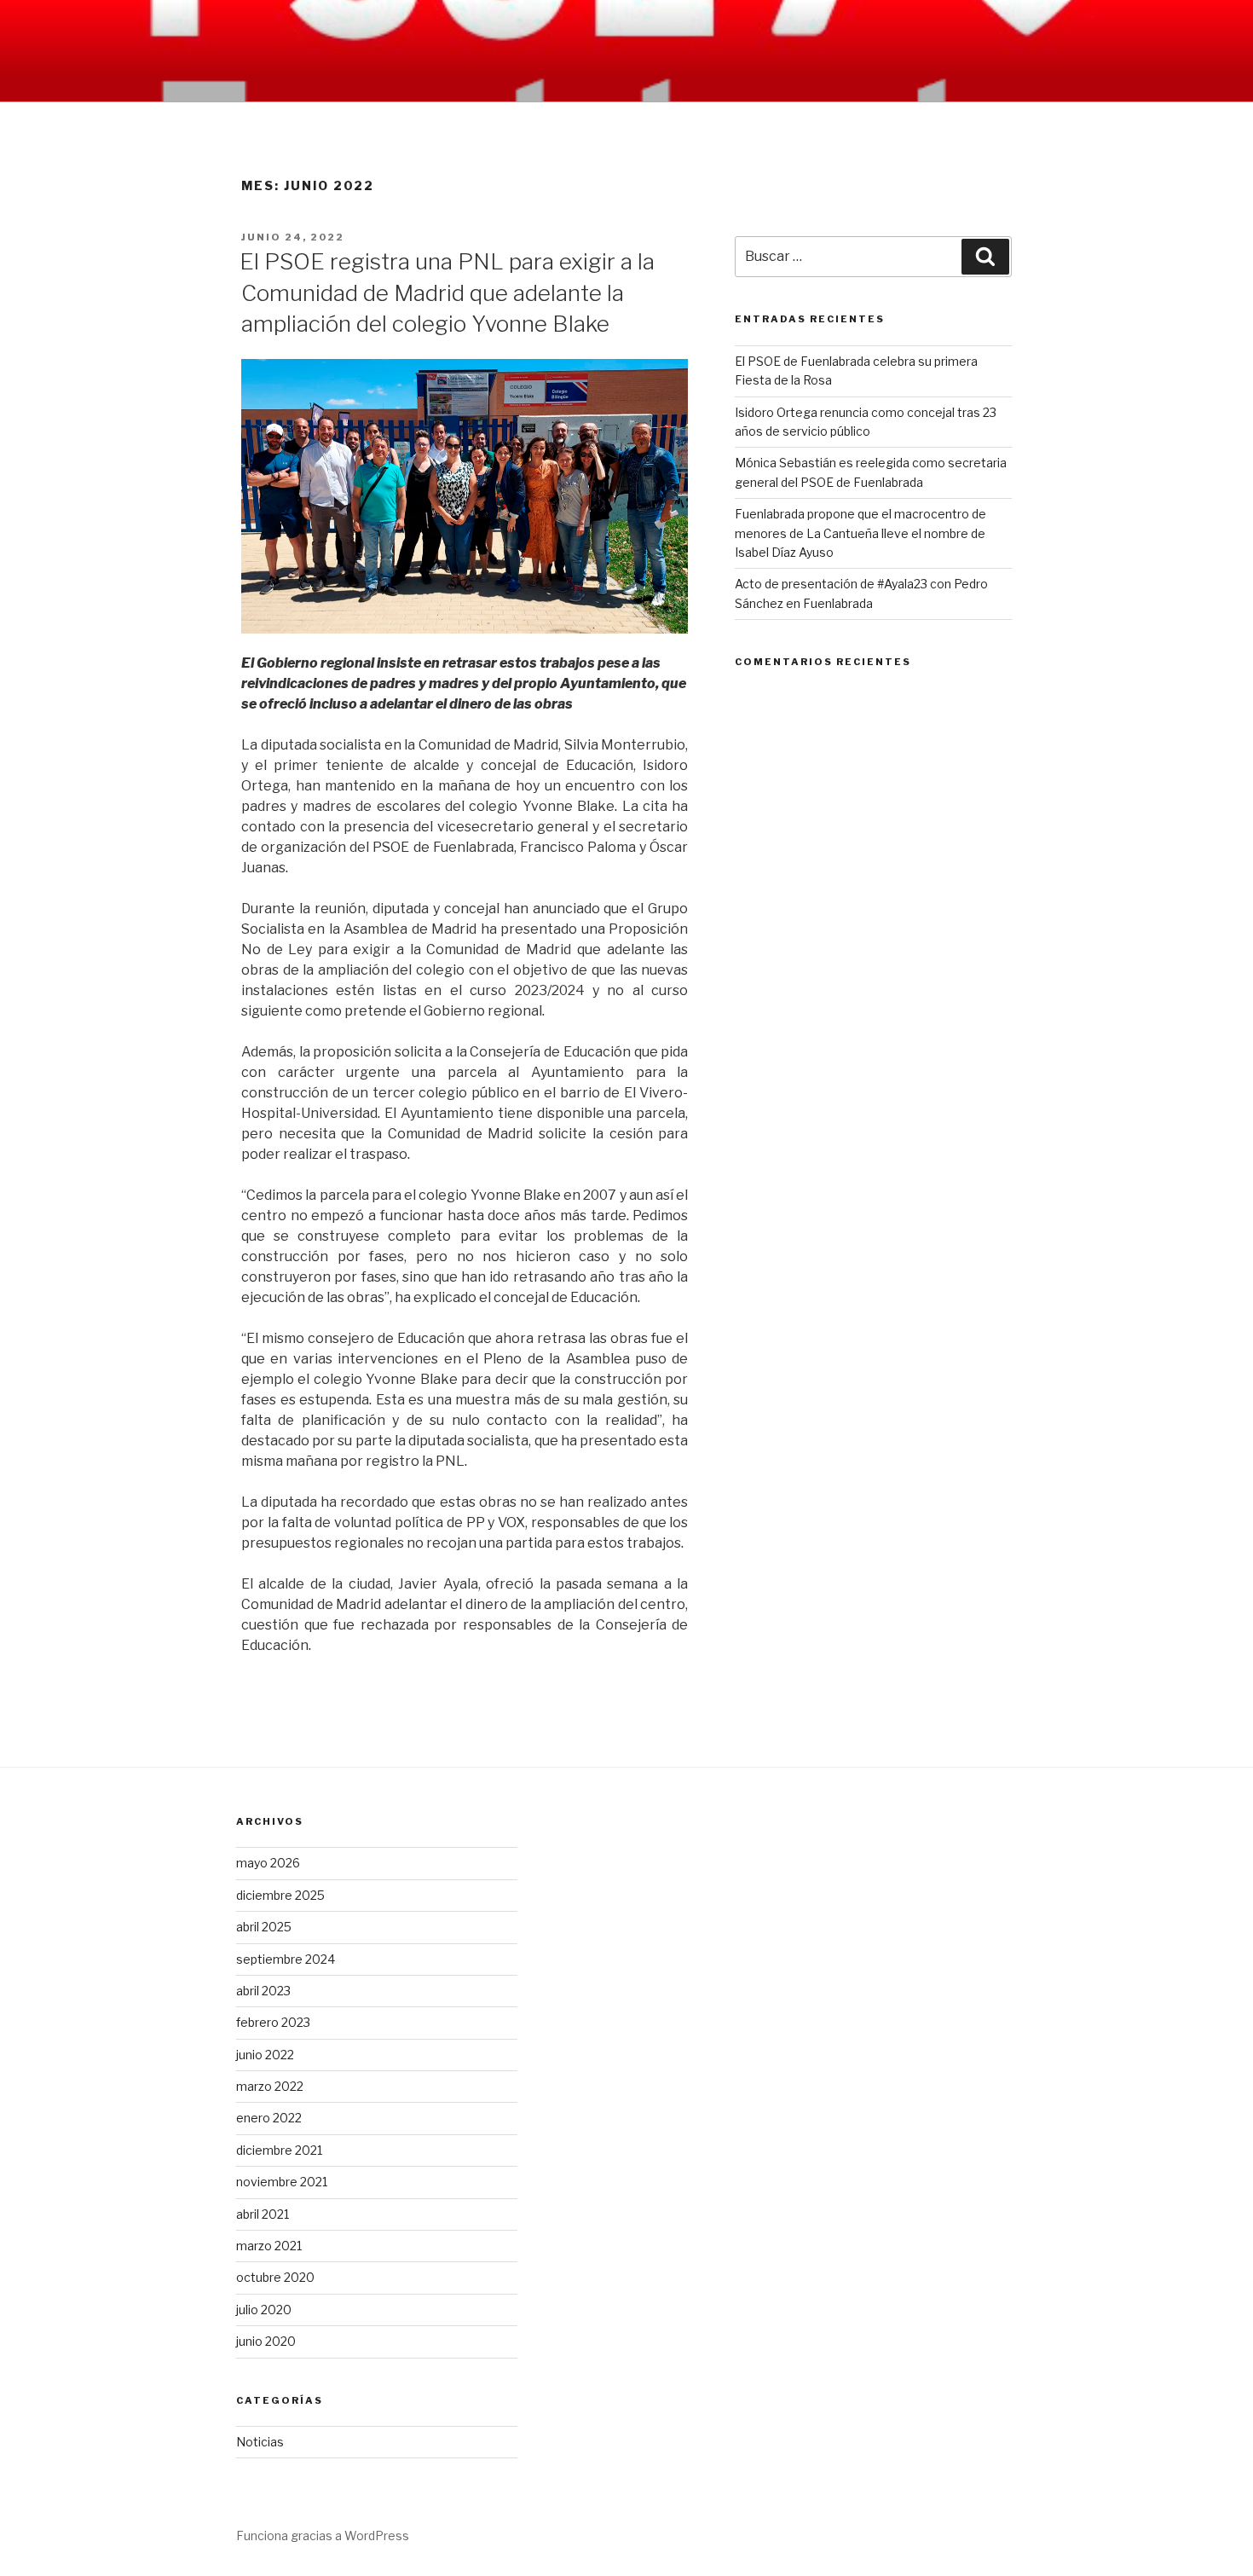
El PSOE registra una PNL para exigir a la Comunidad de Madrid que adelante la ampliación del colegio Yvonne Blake (447, 292)
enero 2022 (269, 2118)
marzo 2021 (269, 2246)
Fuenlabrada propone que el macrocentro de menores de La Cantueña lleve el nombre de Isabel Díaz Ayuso (860, 533)
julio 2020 (264, 2310)
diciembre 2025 (280, 1895)
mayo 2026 (268, 1863)
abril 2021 (263, 2214)
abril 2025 (264, 1927)
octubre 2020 (275, 2277)
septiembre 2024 (286, 1959)
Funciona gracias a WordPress (323, 2535)
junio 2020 (266, 2341)
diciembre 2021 (279, 2150)
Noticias (260, 2442)
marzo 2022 (270, 2086)
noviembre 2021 (282, 2182)
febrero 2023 (273, 2022)
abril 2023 (263, 1991)
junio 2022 (265, 2055)
